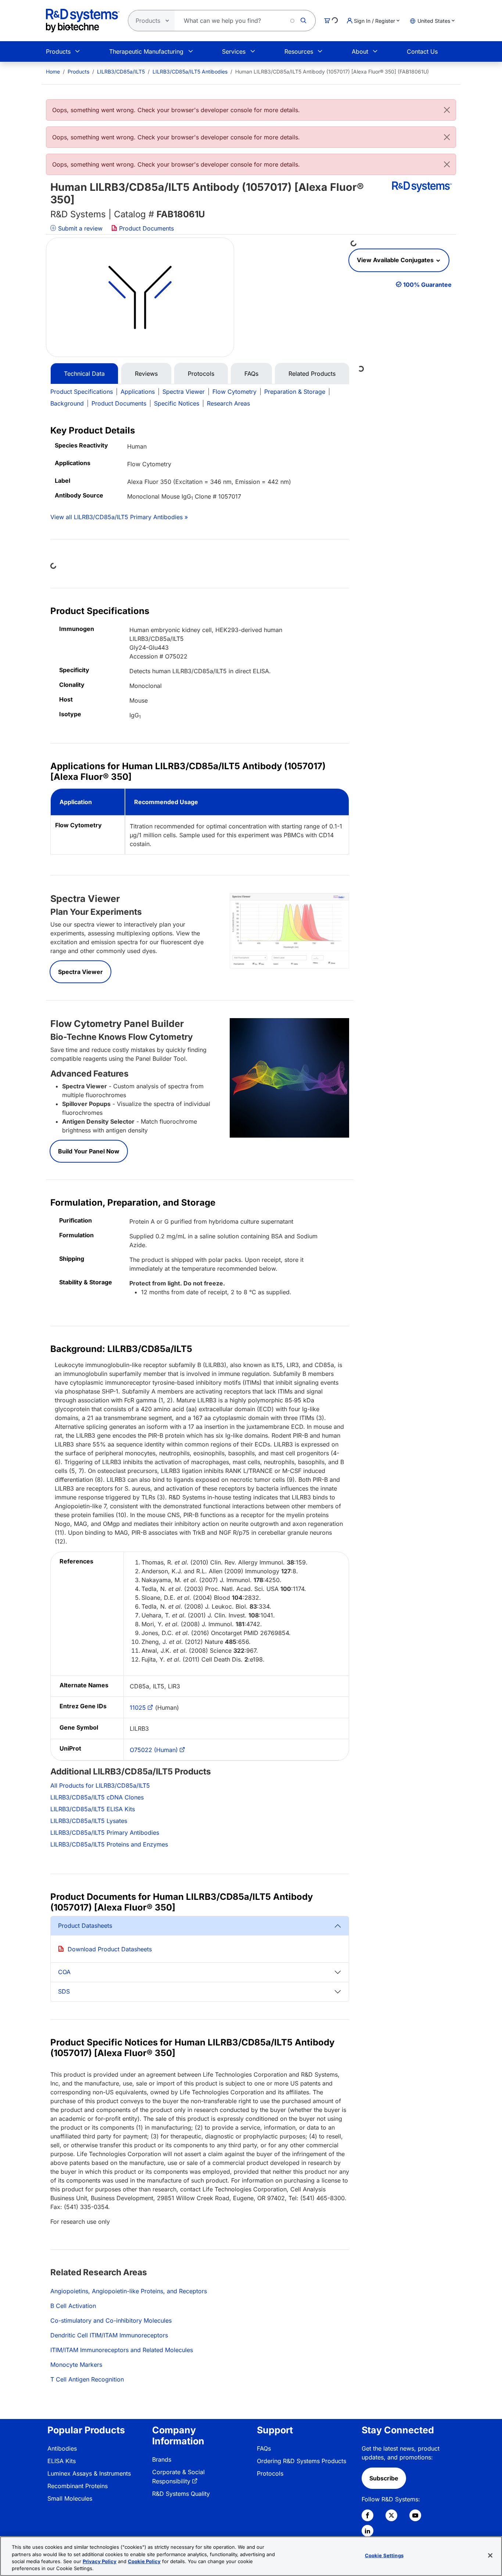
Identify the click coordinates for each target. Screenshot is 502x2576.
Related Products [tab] (312, 374)
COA (64, 1972)
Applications (138, 392)
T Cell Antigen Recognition (87, 2379)
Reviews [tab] (146, 374)
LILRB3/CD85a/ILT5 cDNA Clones (97, 1797)
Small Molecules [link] (70, 2498)
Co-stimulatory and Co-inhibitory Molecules (111, 2320)
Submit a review (79, 228)
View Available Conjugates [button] (396, 260)
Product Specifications (82, 392)
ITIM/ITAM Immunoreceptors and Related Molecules (122, 2350)
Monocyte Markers (76, 2365)
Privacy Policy (100, 2561)
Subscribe (384, 2478)
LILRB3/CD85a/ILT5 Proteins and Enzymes (109, 1844)
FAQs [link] (264, 2448)
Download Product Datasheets (110, 1949)
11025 (138, 1708)
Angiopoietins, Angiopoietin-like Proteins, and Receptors (129, 2291)
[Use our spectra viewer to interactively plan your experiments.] (289, 930)
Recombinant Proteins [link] (78, 2486)
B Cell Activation (73, 2306)
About (360, 51)
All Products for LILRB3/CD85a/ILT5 (100, 1785)
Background (67, 403)
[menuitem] (53, 72)
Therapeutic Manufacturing (146, 51)
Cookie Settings (384, 2555)
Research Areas (228, 403)
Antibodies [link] (62, 2448)
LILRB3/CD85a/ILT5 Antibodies (190, 72)
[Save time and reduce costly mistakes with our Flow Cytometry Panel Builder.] (289, 1077)
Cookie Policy (144, 2561)
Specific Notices (177, 403)
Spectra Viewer (184, 392)
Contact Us (422, 51)
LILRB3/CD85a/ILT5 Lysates (89, 1821)
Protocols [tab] (201, 374)
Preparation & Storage (295, 392)
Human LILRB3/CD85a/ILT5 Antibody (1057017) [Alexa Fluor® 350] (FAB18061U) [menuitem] (332, 72)
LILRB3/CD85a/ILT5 (121, 72)
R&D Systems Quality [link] (181, 2494)
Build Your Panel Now (89, 1151)
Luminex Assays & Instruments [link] (89, 2473)
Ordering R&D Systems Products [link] (302, 2461)
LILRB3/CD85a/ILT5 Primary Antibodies (105, 1833)
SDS (64, 1991)
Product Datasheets (85, 1926)
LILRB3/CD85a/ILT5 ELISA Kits (93, 1809)
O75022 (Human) (154, 1750)
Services (234, 51)
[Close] (447, 110)
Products (58, 51)
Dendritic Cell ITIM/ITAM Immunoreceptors (109, 2335)
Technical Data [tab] (84, 374)
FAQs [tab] (251, 374)
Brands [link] (162, 2459)
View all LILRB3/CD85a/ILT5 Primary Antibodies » (119, 517)
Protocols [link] (270, 2473)
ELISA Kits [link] (62, 2461)
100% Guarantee (427, 285)
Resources (299, 51)
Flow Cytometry (234, 392)
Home (53, 72)
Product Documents (146, 228)
